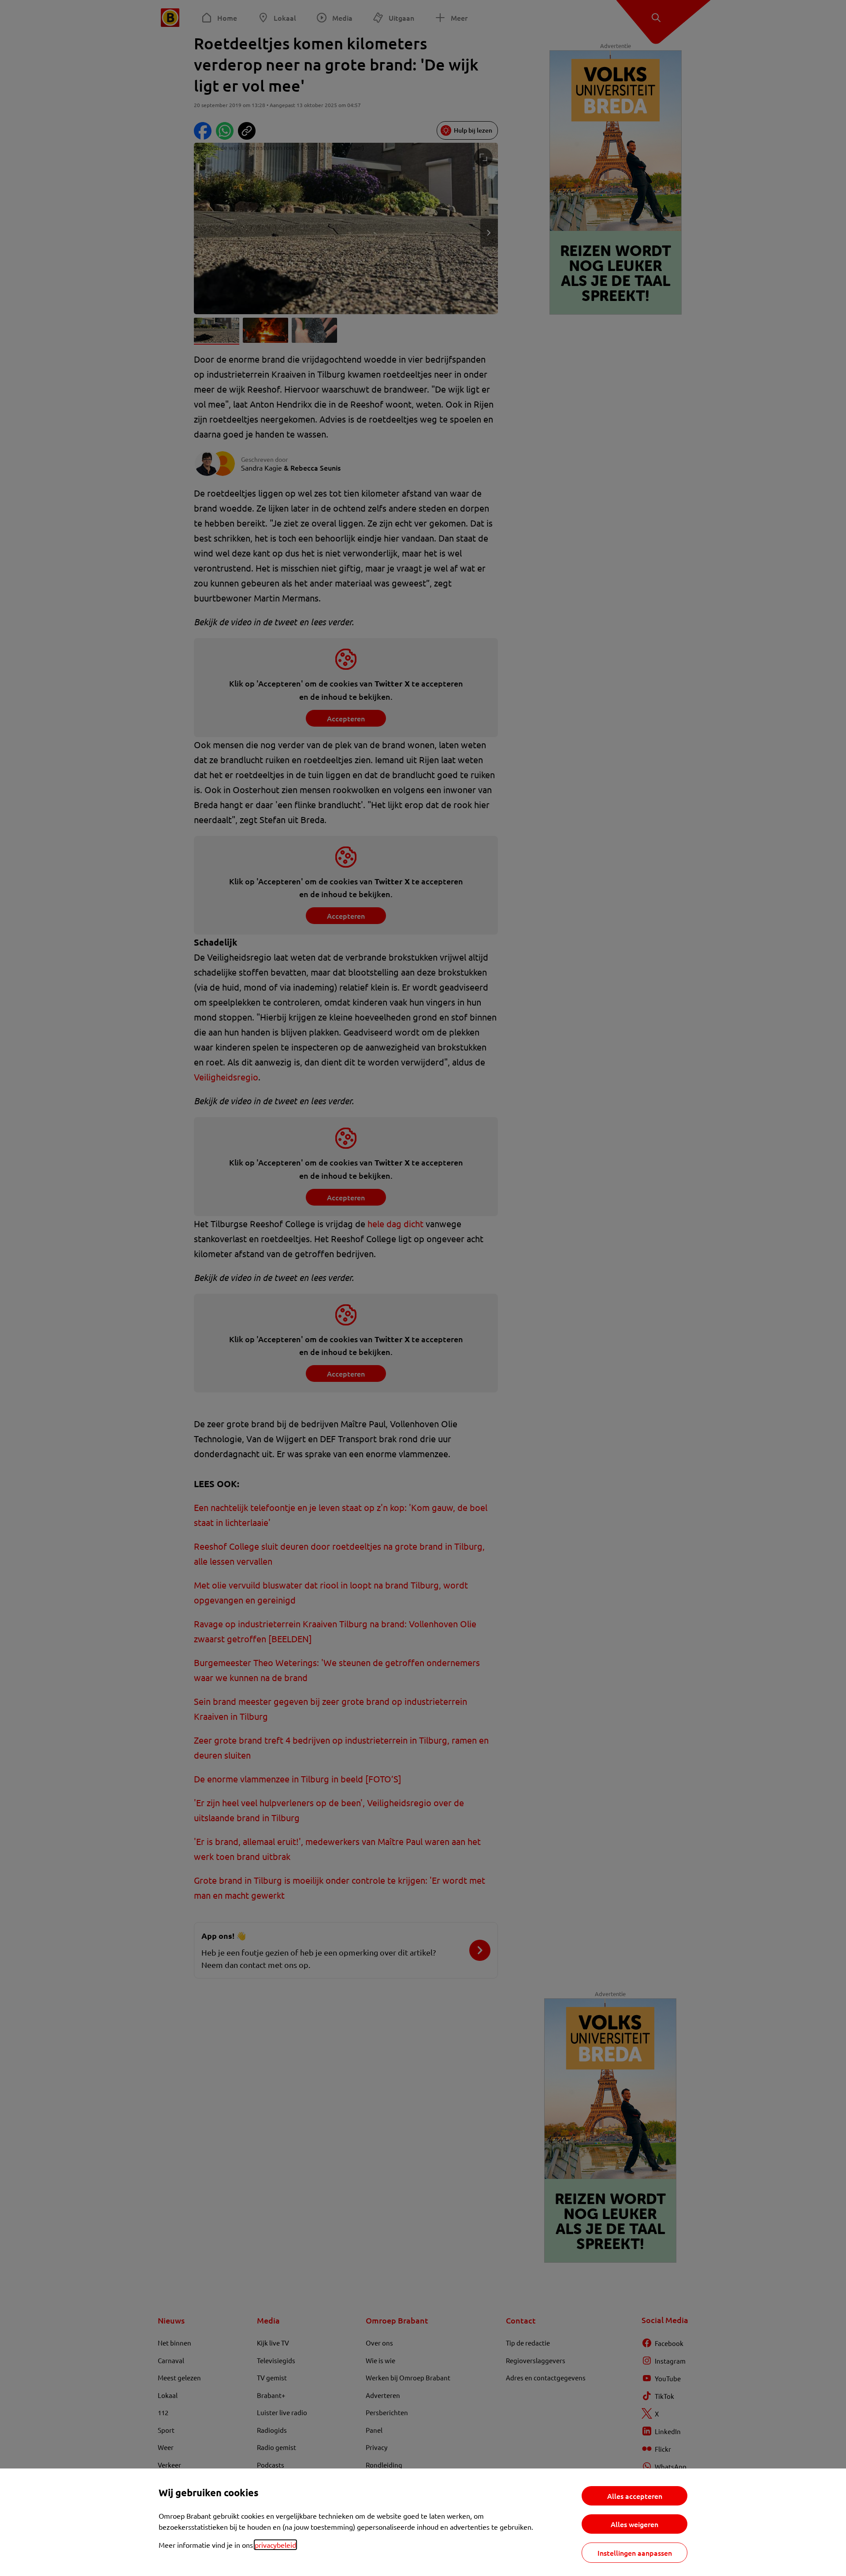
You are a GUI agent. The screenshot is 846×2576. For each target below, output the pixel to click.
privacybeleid (275, 2545)
